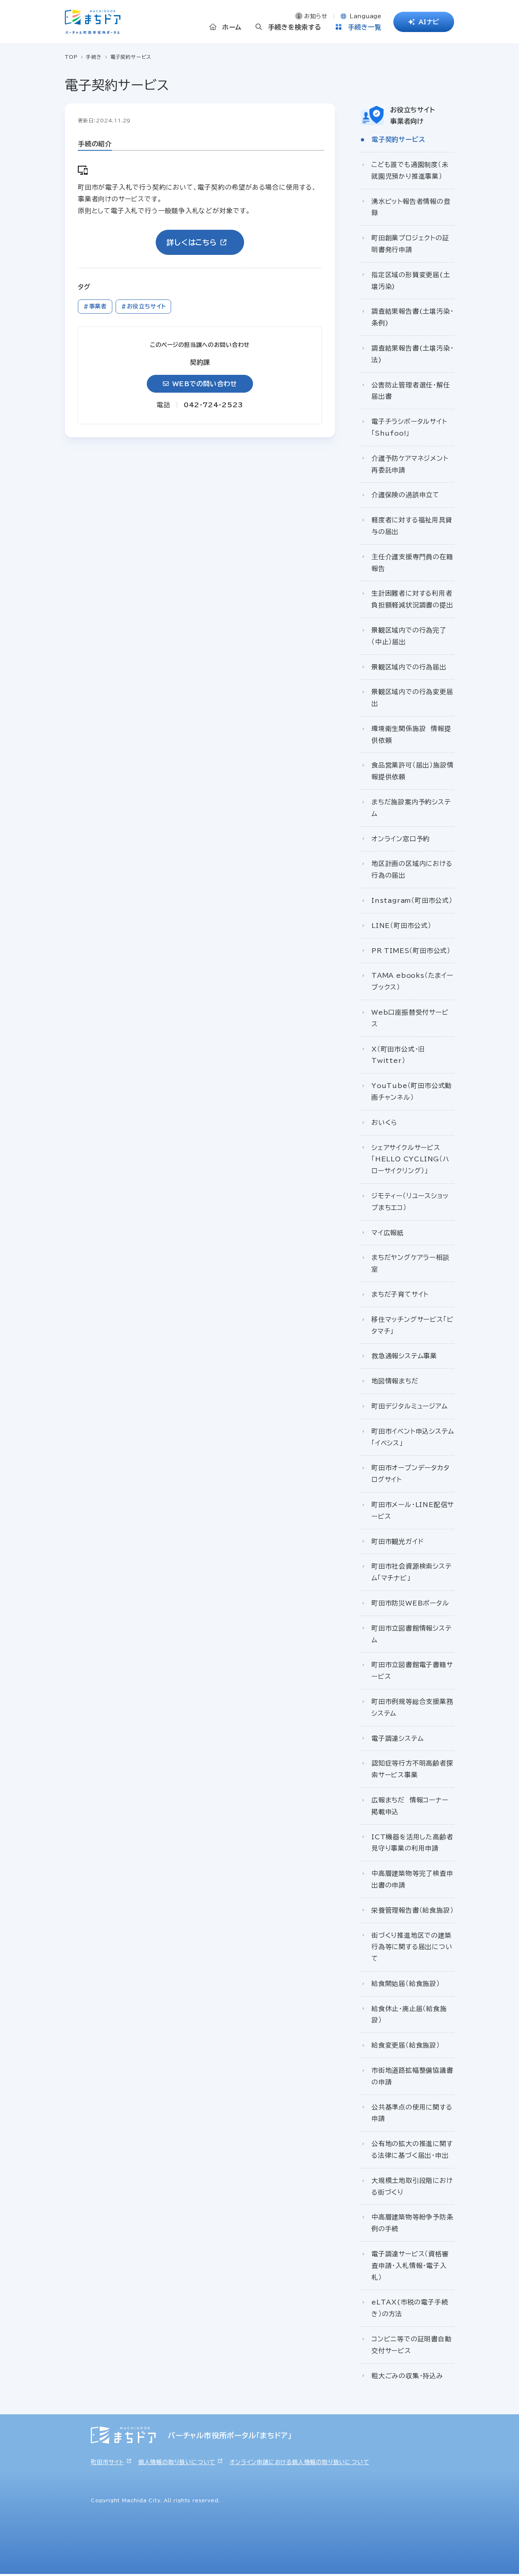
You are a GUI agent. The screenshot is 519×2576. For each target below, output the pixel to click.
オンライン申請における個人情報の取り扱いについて (299, 2462)
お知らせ (316, 16)
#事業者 (95, 306)
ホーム (232, 27)
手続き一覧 (365, 27)
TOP (71, 57)
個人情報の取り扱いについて (177, 2462)
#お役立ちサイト (144, 306)
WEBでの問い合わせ (205, 384)
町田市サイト (107, 2462)
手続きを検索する (295, 27)
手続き (94, 57)
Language (365, 16)
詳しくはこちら (192, 242)
